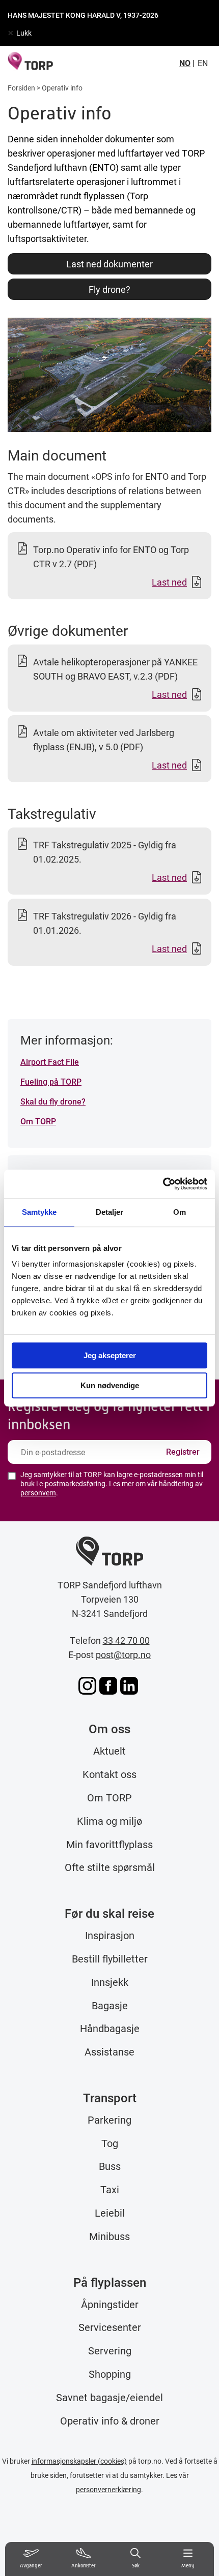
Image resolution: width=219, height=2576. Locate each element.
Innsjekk (110, 1982)
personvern (38, 1493)
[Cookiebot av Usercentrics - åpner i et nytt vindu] (163, 1184)
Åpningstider (110, 2304)
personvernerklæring (108, 2489)
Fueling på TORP (51, 1081)
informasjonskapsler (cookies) (79, 2461)
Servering (110, 2350)
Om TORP (38, 1121)
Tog (110, 2143)
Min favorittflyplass (109, 1844)
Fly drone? (109, 289)
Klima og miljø (109, 1821)
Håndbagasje (110, 2028)
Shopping (110, 2374)
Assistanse (109, 2051)
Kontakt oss (109, 1774)
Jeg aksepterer (110, 1355)
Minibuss (109, 2236)
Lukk (24, 33)
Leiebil (110, 2213)
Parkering (109, 2120)
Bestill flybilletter (110, 1958)
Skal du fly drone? (53, 1101)
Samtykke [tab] (39, 1212)
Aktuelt (109, 1751)
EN (203, 63)
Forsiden (21, 88)
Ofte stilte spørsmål (110, 1867)
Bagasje (110, 2005)
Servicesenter (110, 2327)
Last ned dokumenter (109, 264)
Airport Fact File (50, 1062)
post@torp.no (123, 1654)
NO (185, 63)
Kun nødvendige (110, 1385)
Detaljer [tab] (110, 1212)
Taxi (110, 2189)
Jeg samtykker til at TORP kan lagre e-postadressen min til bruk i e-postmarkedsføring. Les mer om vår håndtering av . (112, 1484)
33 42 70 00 (126, 1640)
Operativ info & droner (110, 2420)
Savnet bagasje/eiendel (109, 2397)
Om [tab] (180, 1212)
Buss (110, 2166)
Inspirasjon (110, 1935)
